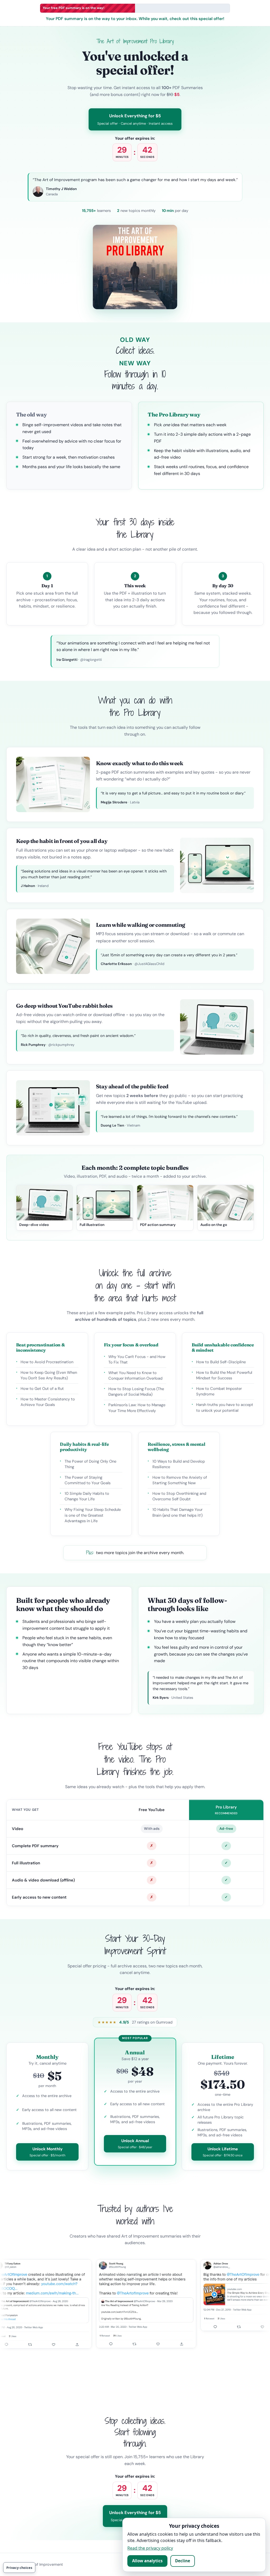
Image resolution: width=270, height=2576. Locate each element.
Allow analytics (147, 2561)
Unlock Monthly (47, 2152)
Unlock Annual (135, 2144)
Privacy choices (19, 2568)
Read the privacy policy (150, 2548)
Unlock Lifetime (223, 2152)
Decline (183, 2561)
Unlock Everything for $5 (135, 119)
